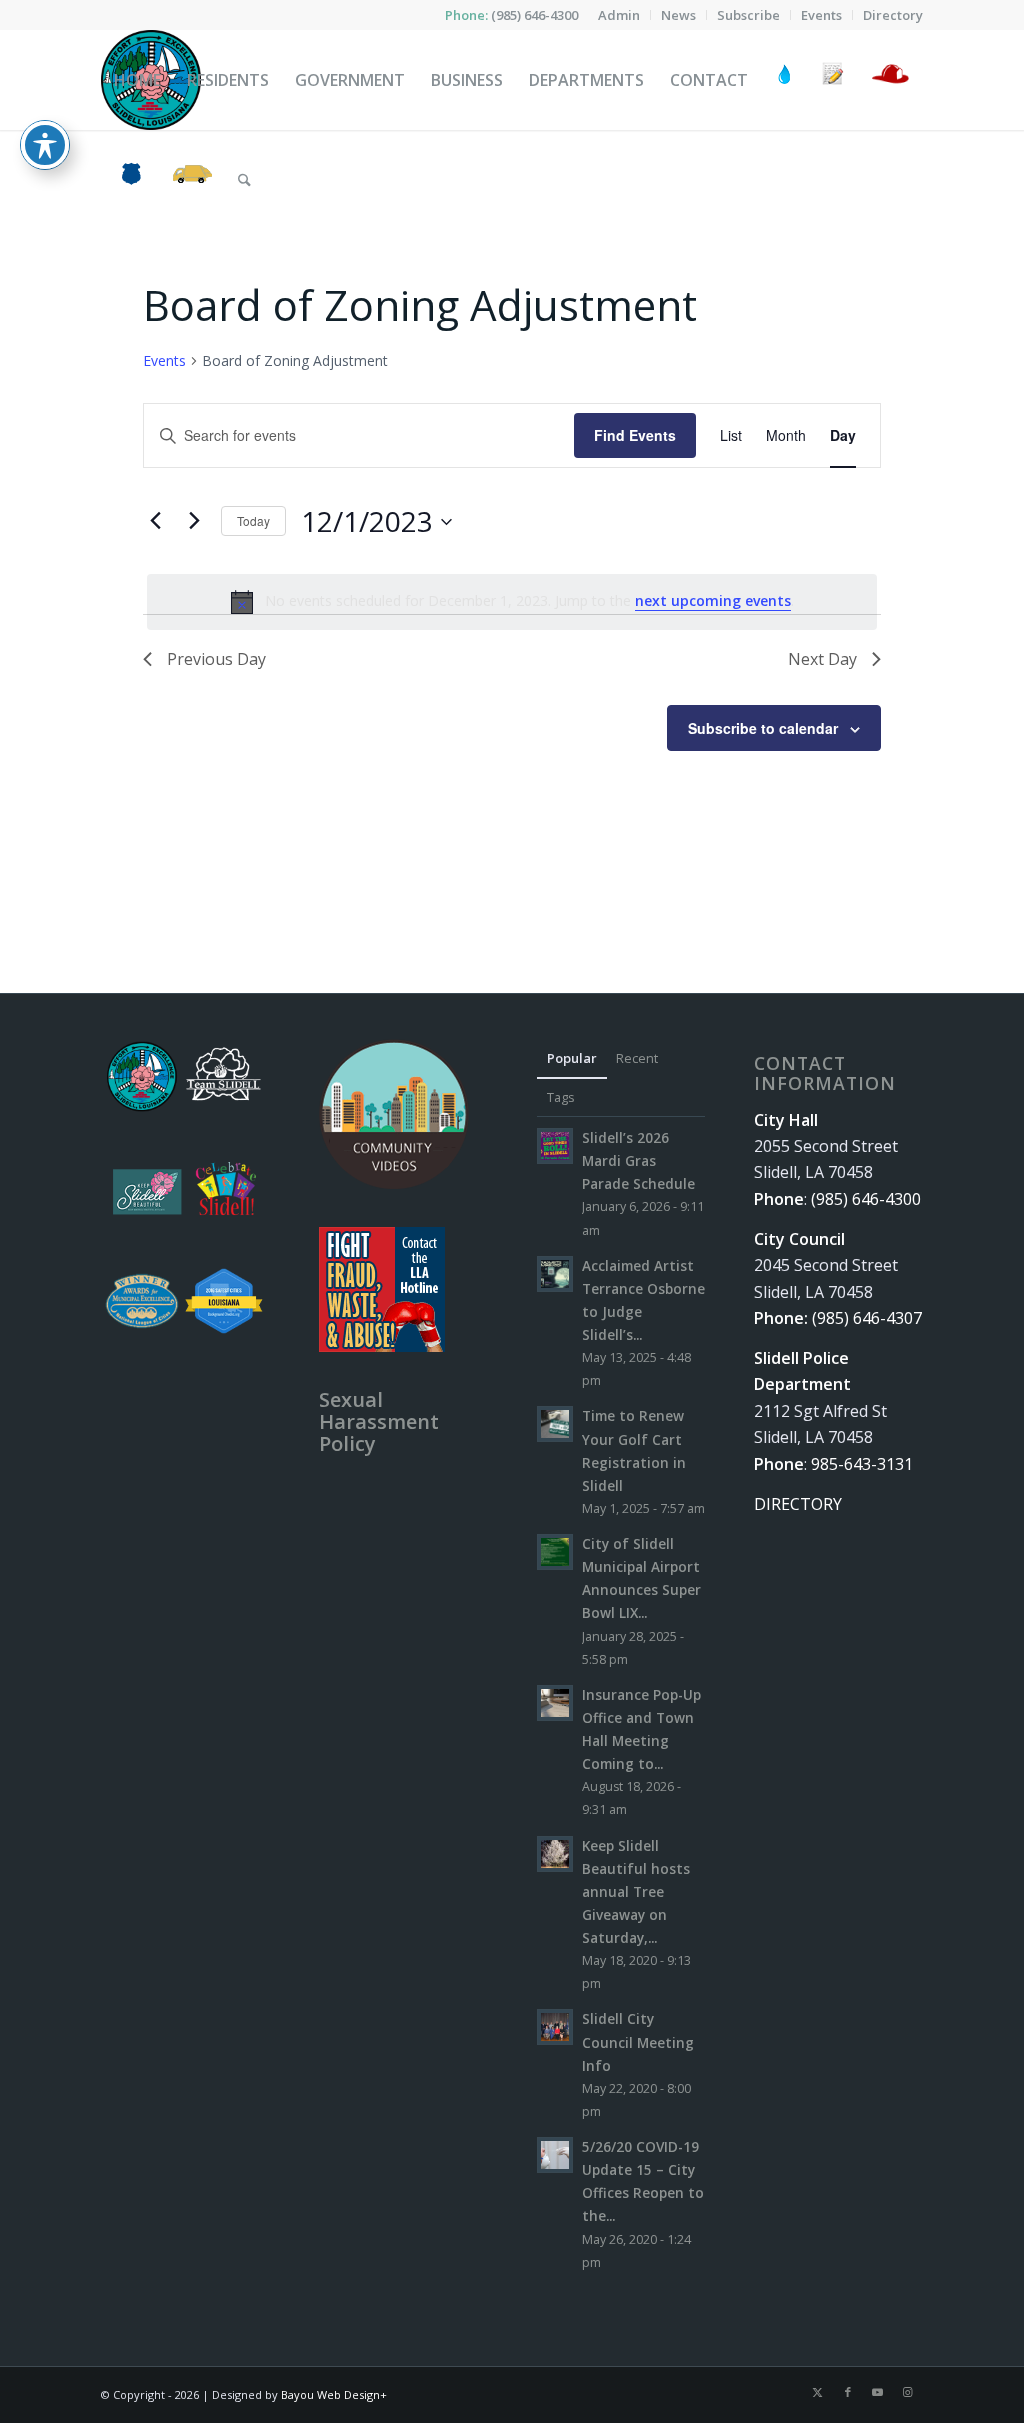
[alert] (512, 602)
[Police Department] (130, 180)
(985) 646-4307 (867, 1318)
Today (253, 520)
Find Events (635, 435)
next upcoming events (713, 600)
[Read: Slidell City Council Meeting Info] (555, 2027)
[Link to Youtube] (878, 2392)
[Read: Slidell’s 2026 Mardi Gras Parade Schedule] (555, 1146)
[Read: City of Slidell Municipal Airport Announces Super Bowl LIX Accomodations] (555, 1552)
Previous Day (216, 659)
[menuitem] (619, 15)
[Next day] (194, 521)
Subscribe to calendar (763, 728)
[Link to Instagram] (908, 2392)
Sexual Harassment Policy (379, 1421)
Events (164, 360)
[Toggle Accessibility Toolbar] (45, 145)
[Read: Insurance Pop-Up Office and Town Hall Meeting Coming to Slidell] (555, 1703)
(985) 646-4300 (534, 15)
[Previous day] (155, 521)
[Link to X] (818, 2392)
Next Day (822, 659)
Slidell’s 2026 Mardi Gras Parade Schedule (638, 1160)
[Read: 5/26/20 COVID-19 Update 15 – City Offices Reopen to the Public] (555, 2155)
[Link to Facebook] (848, 2392)
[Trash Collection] (192, 180)
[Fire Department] (889, 80)
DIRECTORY (798, 1504)
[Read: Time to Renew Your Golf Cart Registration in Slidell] (555, 1424)
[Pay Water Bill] (785, 80)
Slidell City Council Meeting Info (638, 2041)
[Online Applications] (833, 80)
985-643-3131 (862, 1464)
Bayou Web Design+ (334, 2394)
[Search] (244, 180)
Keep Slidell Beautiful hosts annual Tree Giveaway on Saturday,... (636, 1892)
